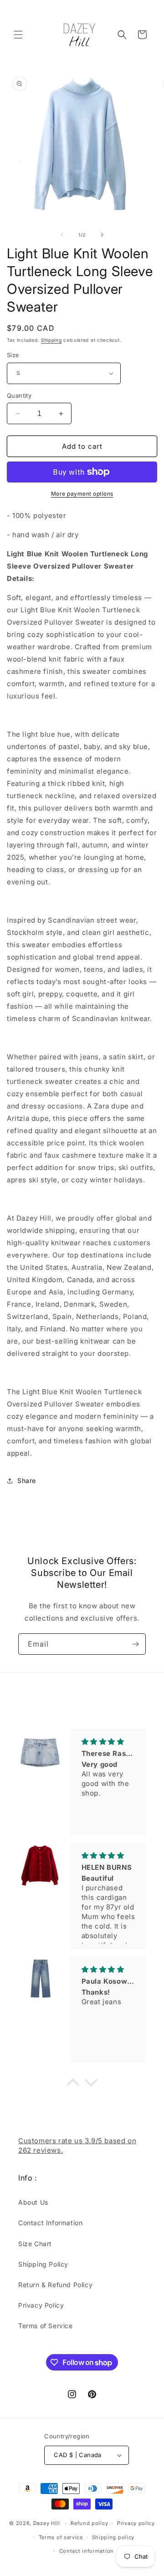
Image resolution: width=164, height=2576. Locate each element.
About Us (33, 2202)
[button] (18, 35)
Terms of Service (46, 2326)
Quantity (19, 395)
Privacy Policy (41, 2305)
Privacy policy (136, 2523)
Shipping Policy (43, 2264)
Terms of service (61, 2537)
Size (13, 355)
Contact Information (50, 2223)
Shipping (51, 340)
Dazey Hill (47, 2523)
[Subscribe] (135, 1644)
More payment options (82, 494)
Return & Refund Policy (55, 2285)
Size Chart (35, 2244)
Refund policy (89, 2523)
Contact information (87, 2551)
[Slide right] (102, 235)
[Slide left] (62, 235)
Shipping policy (113, 2537)
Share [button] (27, 1480)
